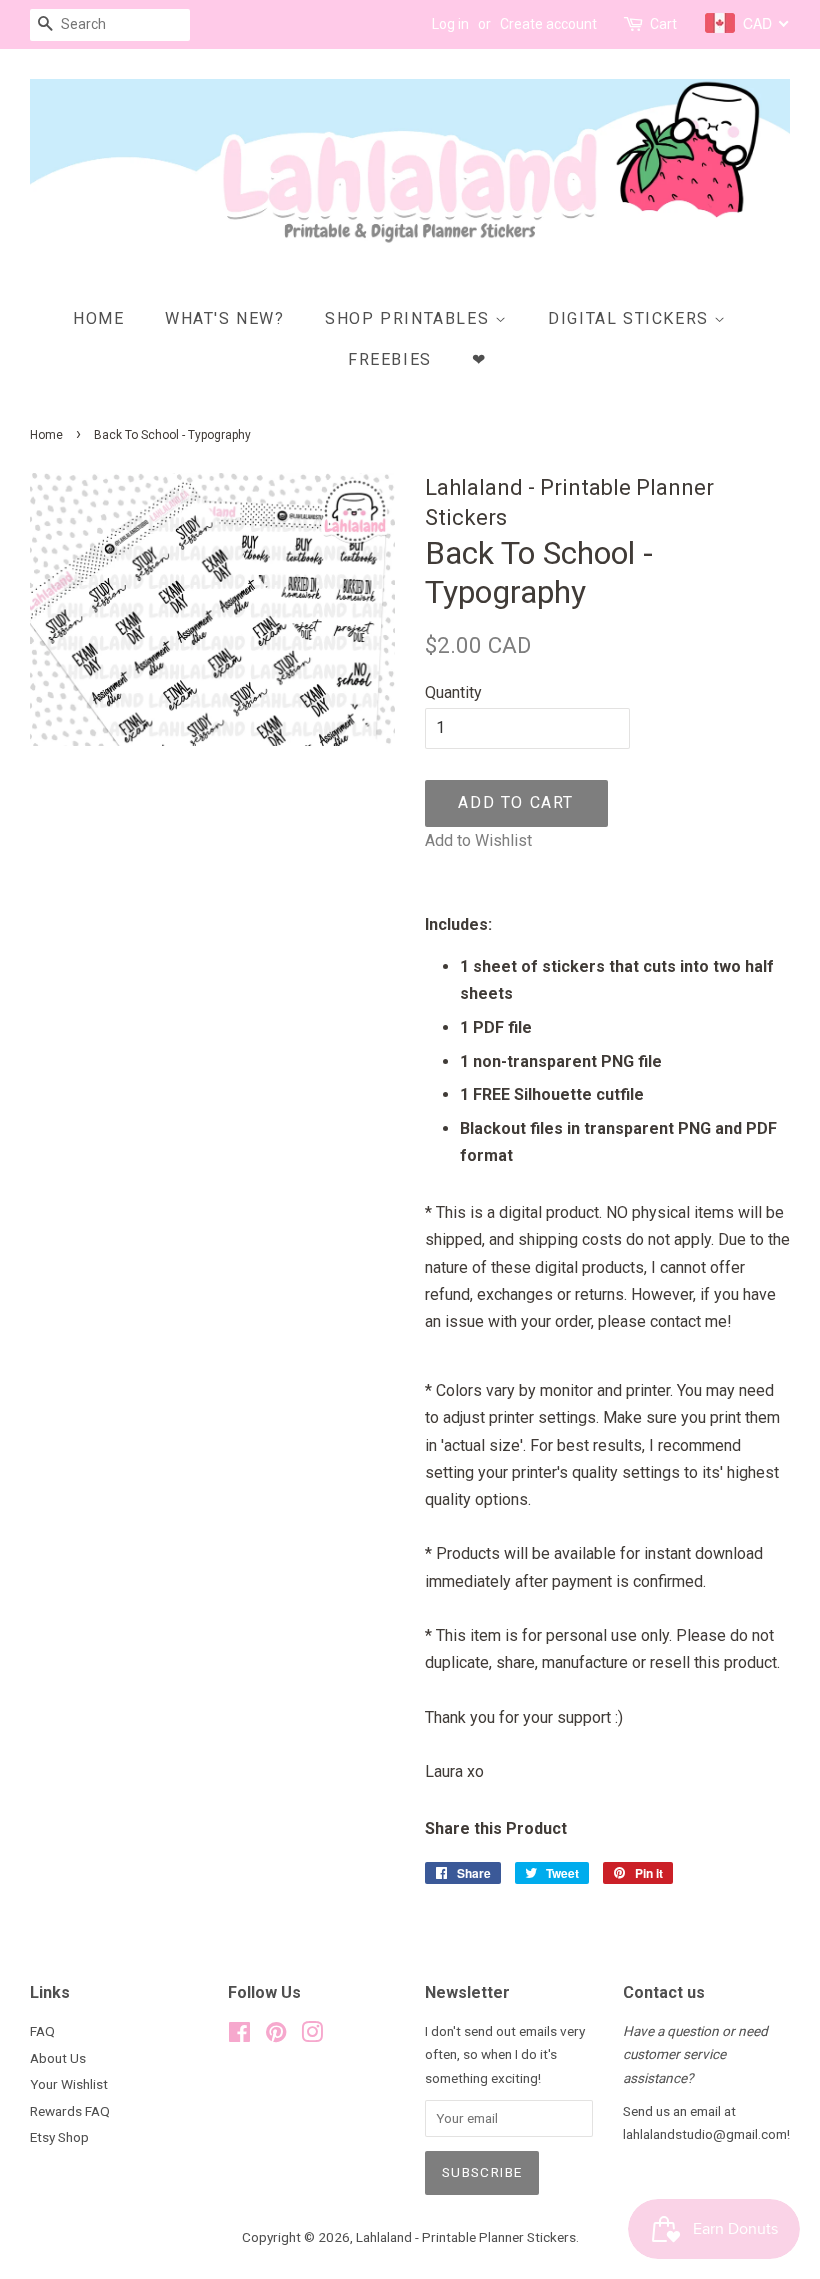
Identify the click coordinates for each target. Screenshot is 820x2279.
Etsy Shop (59, 2137)
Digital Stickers (631, 318)
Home (98, 318)
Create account (548, 24)
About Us (58, 2058)
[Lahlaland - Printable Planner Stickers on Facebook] (239, 2036)
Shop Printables (410, 318)
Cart (663, 24)
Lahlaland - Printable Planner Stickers (466, 2237)
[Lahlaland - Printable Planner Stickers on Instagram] (312, 2036)
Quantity (453, 692)
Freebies (390, 359)
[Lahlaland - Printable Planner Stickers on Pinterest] (276, 2036)
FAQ (42, 2031)
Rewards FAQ (70, 2111)
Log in (450, 24)
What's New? (225, 318)
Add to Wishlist (478, 840)
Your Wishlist (69, 2084)
